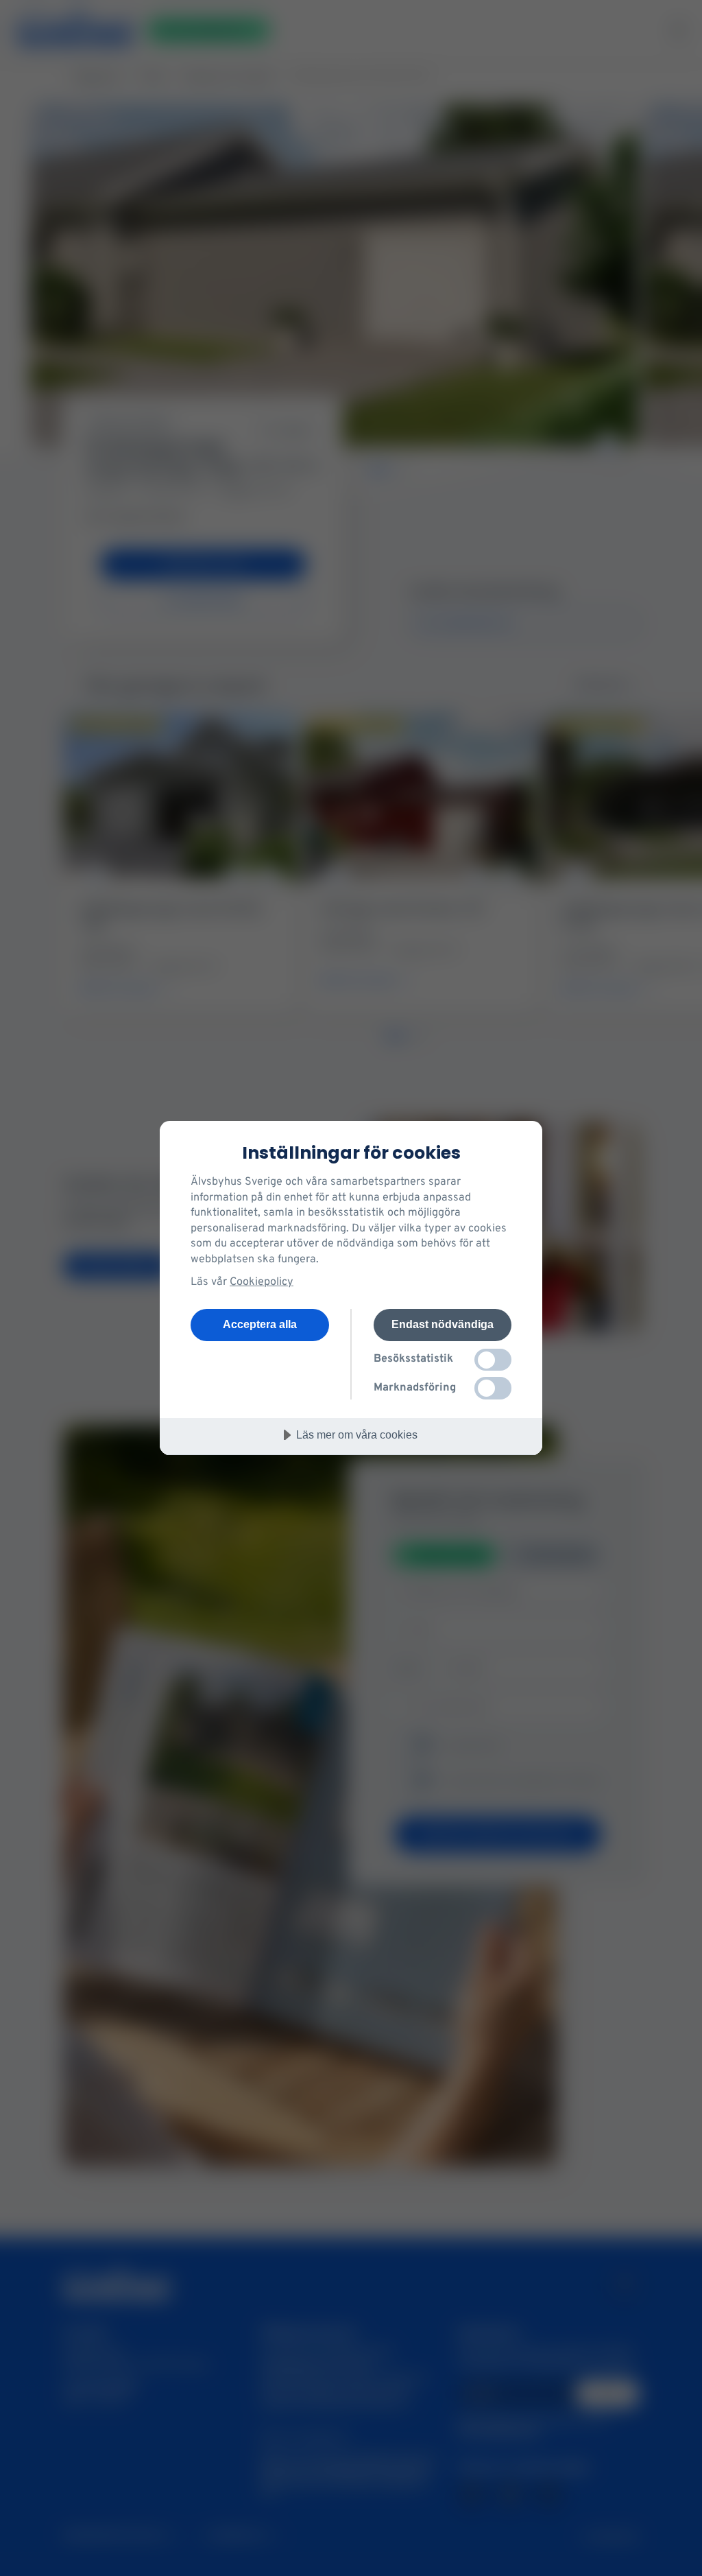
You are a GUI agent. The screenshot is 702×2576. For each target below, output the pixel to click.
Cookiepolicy (262, 1282)
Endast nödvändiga (443, 1324)
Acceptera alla (260, 1324)
